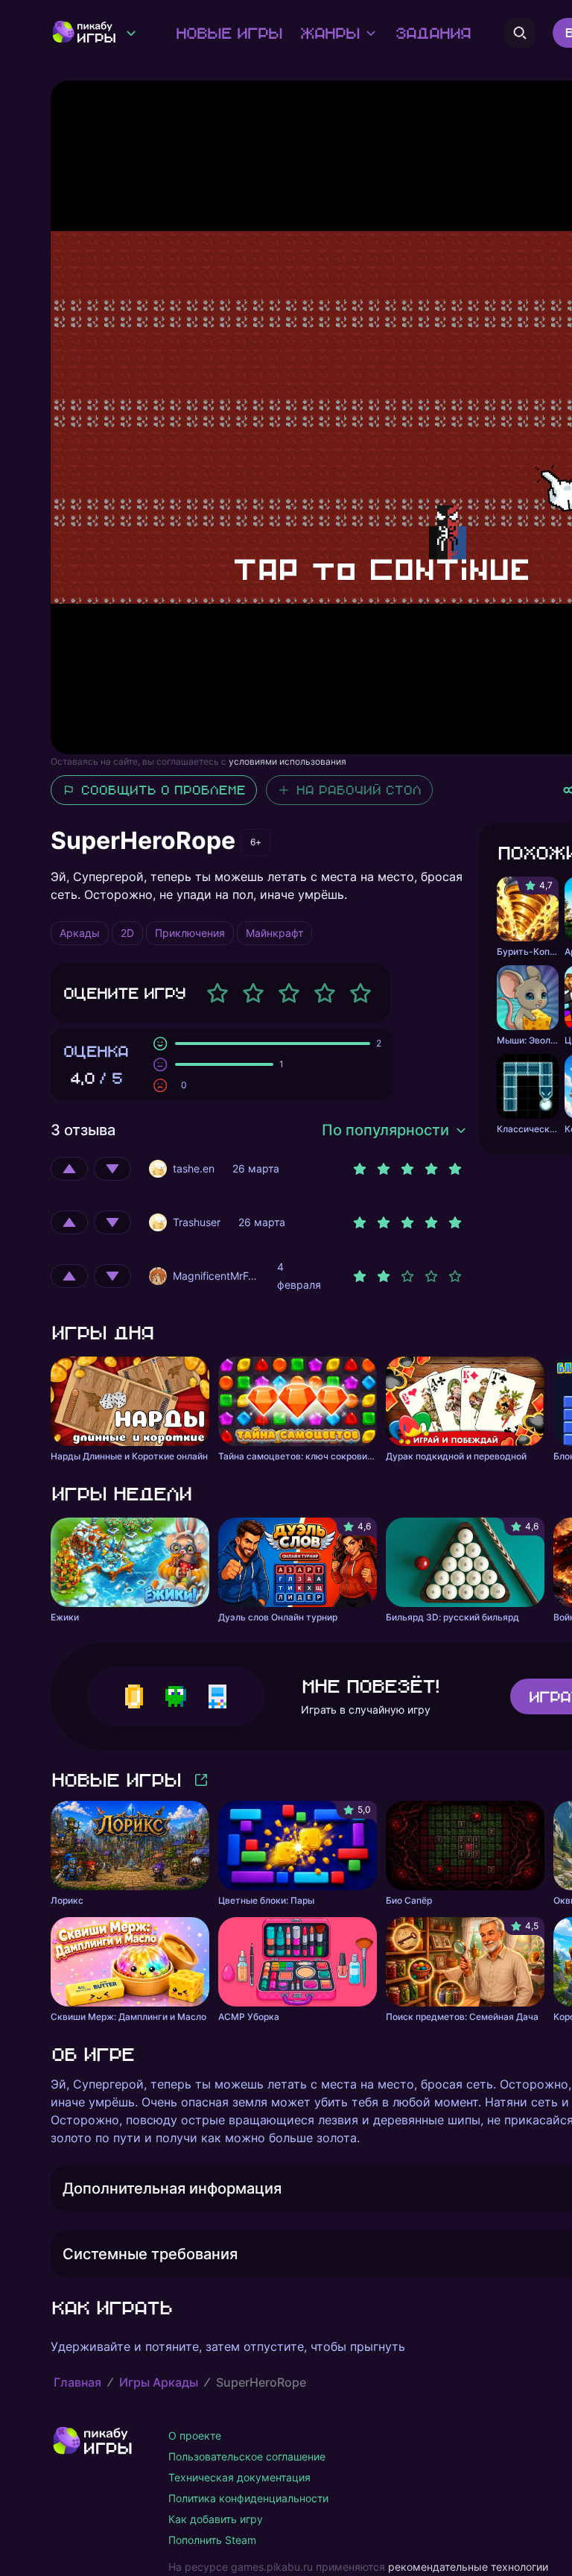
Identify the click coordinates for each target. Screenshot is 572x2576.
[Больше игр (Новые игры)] (201, 1780)
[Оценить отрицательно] (112, 1169)
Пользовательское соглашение (247, 2456)
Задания (432, 33)
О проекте (195, 2435)
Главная (77, 2382)
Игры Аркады (159, 2382)
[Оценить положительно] (69, 1169)
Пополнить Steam (212, 2540)
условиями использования (287, 761)
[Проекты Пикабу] (131, 33)
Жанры (329, 33)
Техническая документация (239, 2477)
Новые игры (228, 33)
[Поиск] (520, 33)
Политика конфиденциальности (248, 2498)
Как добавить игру (216, 2519)
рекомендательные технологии (468, 2567)
